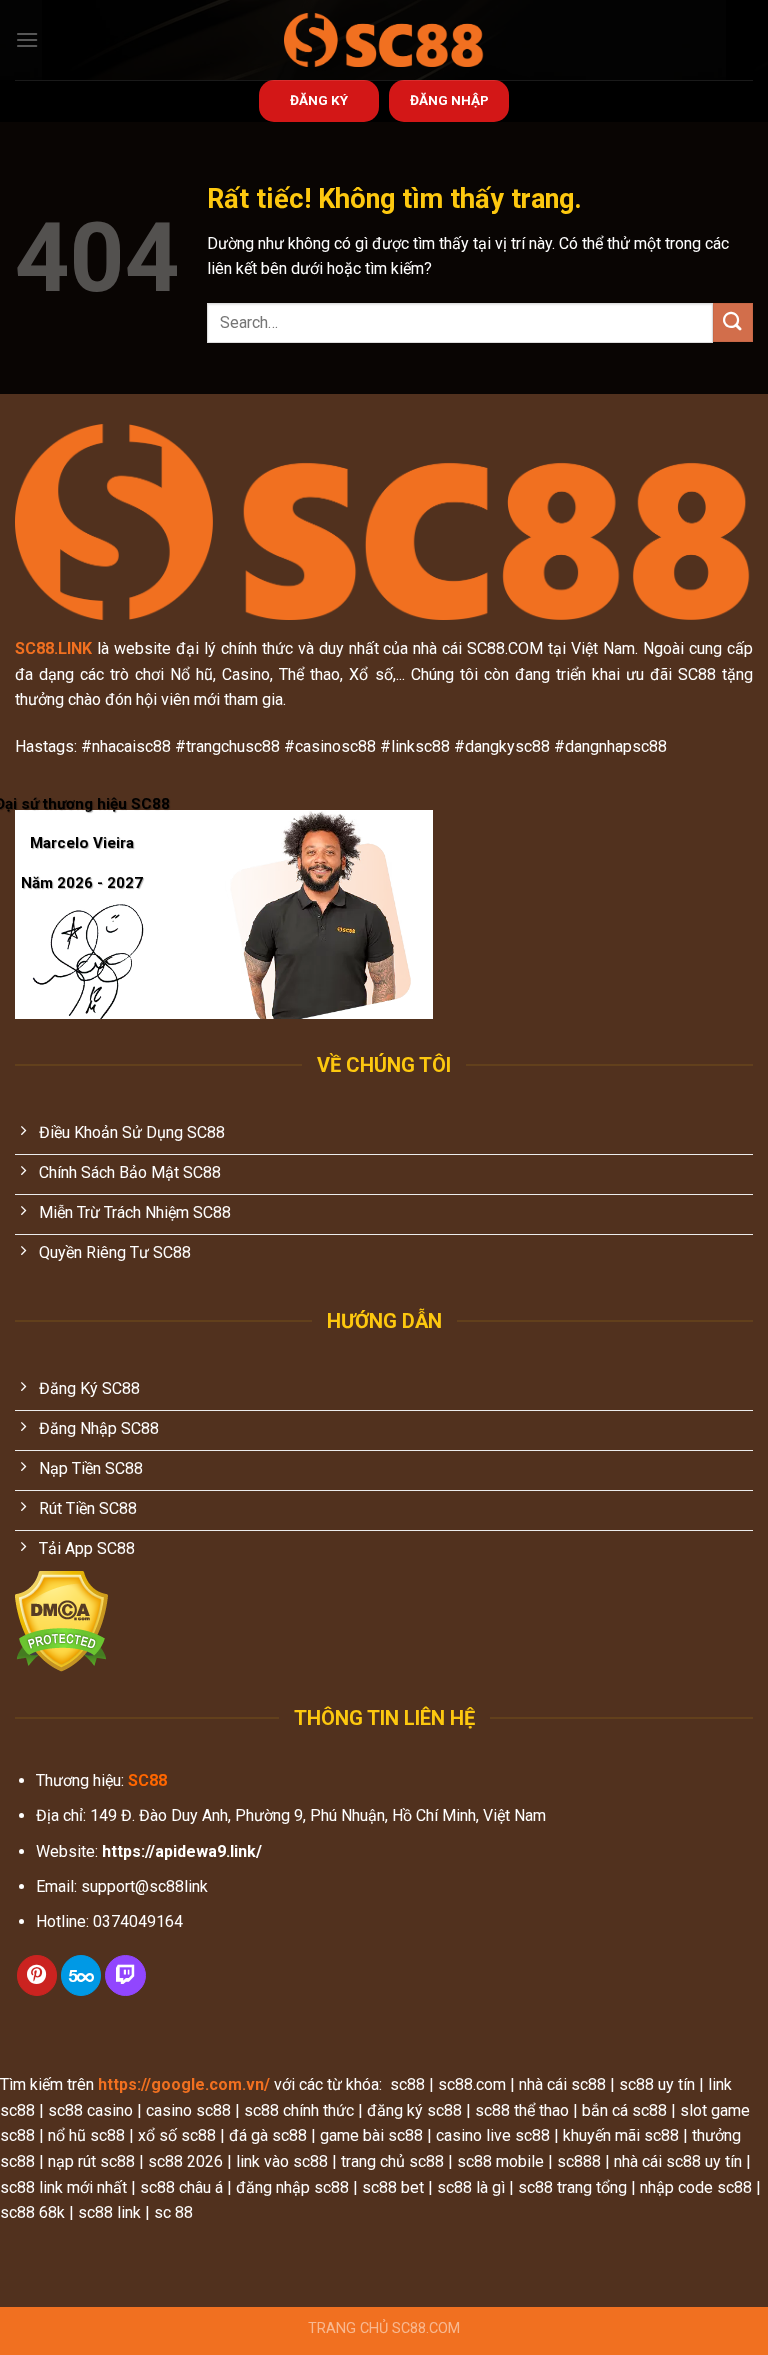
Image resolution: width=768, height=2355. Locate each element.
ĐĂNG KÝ (319, 100)
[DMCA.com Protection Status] (61, 1620)
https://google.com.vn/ (184, 2084)
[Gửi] (733, 322)
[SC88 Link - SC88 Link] (384, 39)
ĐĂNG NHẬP (449, 100)
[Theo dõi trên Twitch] (125, 1975)
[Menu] (27, 39)
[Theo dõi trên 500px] (81, 1975)
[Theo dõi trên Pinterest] (37, 1975)
